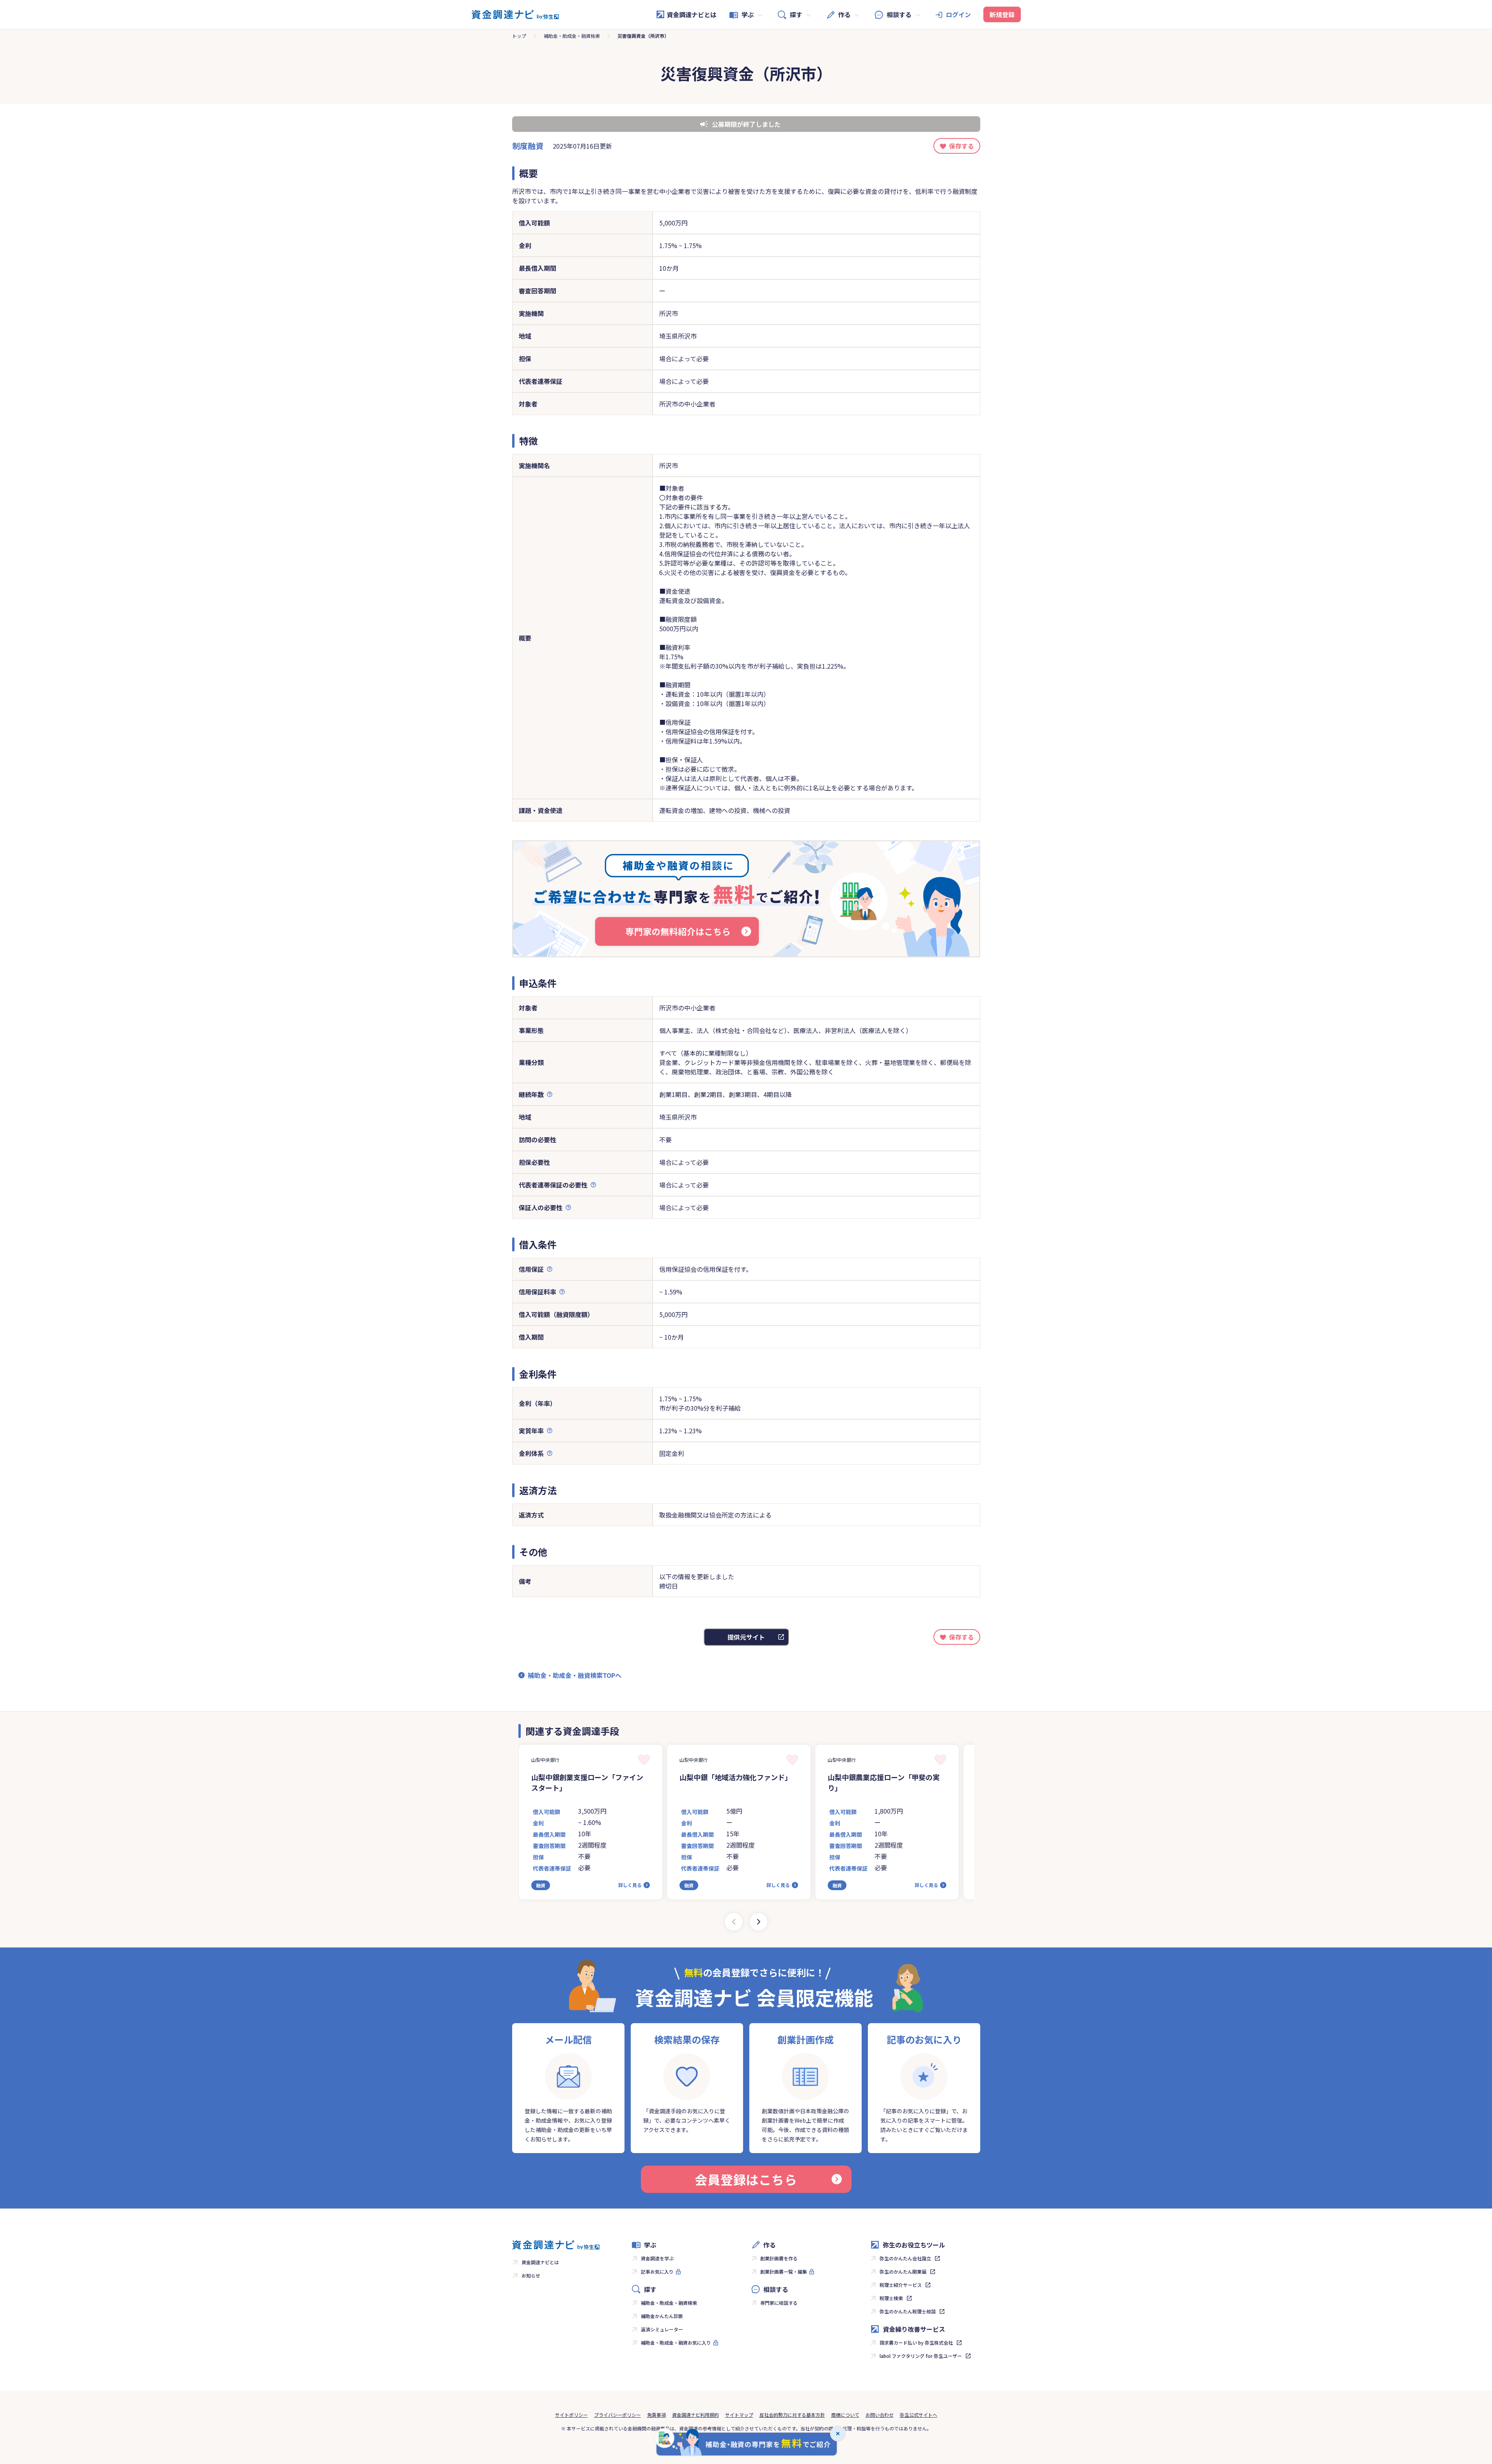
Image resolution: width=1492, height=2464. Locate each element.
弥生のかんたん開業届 (903, 2271)
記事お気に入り (657, 2271)
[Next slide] (759, 1922)
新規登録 (1002, 14)
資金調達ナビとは (692, 14)
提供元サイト (746, 1637)
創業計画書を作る (779, 2258)
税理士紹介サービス (901, 2285)
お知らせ (531, 2275)
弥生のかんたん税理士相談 (908, 2311)
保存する (962, 146)
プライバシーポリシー (617, 2415)
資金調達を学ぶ (657, 2258)
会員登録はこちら (746, 2179)
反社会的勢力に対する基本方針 (792, 2415)
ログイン (958, 14)
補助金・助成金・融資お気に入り (676, 2342)
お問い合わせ (880, 2415)
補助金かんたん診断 (662, 2316)
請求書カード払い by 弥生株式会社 (916, 2342)
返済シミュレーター (662, 2329)
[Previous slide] (734, 1922)
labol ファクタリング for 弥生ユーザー (921, 2356)
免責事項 (656, 2415)
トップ (519, 36)
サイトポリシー (571, 2415)
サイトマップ (739, 2415)
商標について (845, 2415)
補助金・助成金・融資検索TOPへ (575, 1675)
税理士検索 (891, 2298)
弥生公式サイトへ (919, 2415)
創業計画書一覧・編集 (784, 2271)
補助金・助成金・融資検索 (572, 36)
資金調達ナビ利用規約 (695, 2415)
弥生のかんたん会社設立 (905, 2258)
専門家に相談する (779, 2303)
